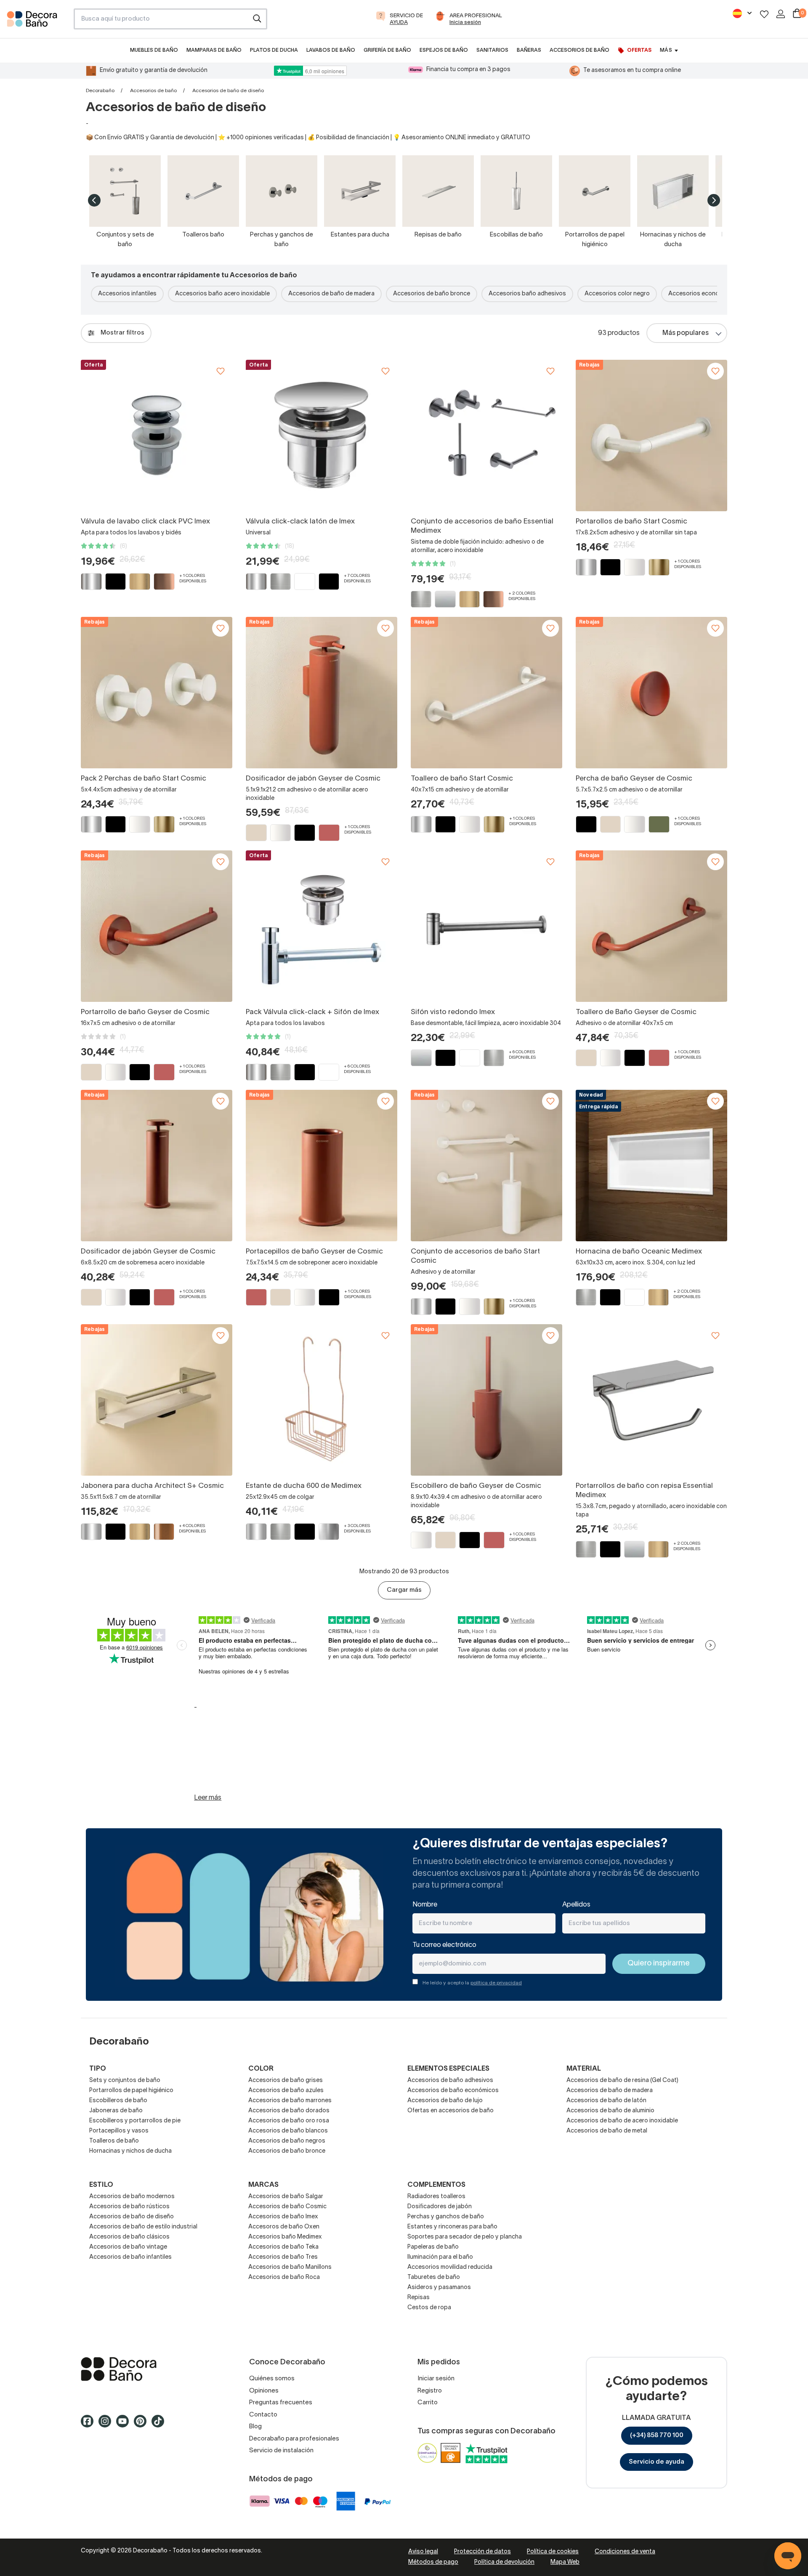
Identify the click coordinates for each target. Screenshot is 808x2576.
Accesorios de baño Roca (284, 2277)
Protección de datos (482, 2552)
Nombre (425, 1905)
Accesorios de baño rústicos (129, 2207)
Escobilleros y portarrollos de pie (135, 2121)
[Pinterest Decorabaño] (143, 2425)
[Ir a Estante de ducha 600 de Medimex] (322, 1400)
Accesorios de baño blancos (288, 2131)
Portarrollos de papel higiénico (131, 2091)
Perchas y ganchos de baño (446, 2217)
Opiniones (264, 2391)
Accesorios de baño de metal (607, 2131)
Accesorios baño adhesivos (527, 294)
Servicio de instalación (281, 2451)
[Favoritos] (764, 14)
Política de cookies (553, 2552)
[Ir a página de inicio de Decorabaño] (37, 21)
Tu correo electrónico (444, 1945)
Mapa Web (565, 2562)
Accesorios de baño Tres (283, 2257)
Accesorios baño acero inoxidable (222, 294)
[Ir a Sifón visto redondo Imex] (486, 926)
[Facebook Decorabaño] (90, 2425)
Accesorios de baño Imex (283, 2217)
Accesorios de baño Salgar (286, 2197)
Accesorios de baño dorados (289, 2111)
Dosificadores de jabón (440, 2207)
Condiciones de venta (625, 2552)
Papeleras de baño (433, 2247)
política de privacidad (496, 1983)
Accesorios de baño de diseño (132, 2217)
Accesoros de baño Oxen (284, 2227)
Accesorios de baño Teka (283, 2247)
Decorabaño (100, 91)
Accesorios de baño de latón (606, 2101)
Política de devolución (504, 2562)
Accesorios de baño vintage (128, 2247)
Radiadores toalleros (436, 2197)
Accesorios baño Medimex (285, 2237)
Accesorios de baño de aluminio (610, 2111)
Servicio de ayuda (656, 2462)
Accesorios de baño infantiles (130, 2257)
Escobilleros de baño (118, 2101)
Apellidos (576, 1905)
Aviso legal (423, 2552)
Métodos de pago (433, 2562)
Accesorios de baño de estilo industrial (143, 2227)
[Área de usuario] (781, 14)
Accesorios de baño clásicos (129, 2237)
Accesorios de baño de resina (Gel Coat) (622, 2081)
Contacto (263, 2415)
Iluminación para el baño (440, 2257)
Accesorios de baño (153, 91)
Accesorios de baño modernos (132, 2197)
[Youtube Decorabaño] (125, 2425)
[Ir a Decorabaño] (151, 2369)
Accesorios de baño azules (286, 2091)
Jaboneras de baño (116, 2111)
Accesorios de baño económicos (453, 2091)
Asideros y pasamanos (439, 2288)
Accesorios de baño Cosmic (287, 2207)
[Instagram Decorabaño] (107, 2425)
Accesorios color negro (617, 294)
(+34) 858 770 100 (657, 2435)
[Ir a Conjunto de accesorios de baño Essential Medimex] (486, 436)
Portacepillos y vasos (119, 2131)
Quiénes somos (272, 2379)
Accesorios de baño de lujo (445, 2101)
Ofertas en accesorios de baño (451, 2111)
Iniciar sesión (436, 2379)
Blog (255, 2427)
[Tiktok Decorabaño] (160, 2425)
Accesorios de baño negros (287, 2141)
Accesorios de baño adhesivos (450, 2081)
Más (666, 50)
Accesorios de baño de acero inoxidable (622, 2121)
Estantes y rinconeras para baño (452, 2227)
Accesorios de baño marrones (290, 2101)
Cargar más (404, 1590)
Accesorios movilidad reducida (450, 2267)
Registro (430, 2391)
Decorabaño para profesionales (294, 2439)
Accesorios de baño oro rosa (289, 2121)
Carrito (428, 2403)
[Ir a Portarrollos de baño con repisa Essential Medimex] (651, 1400)
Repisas (419, 2298)
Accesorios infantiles (127, 294)
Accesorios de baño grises (286, 2081)
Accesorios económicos (702, 294)
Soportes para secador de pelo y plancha (465, 2237)
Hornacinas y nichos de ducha (130, 2151)
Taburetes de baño (434, 2277)
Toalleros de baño (114, 2141)
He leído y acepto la (472, 1983)
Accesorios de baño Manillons (290, 2267)
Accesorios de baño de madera (331, 294)
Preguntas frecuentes (281, 2403)
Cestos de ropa (429, 2308)
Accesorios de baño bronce (432, 294)
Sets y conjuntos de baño (125, 2081)
